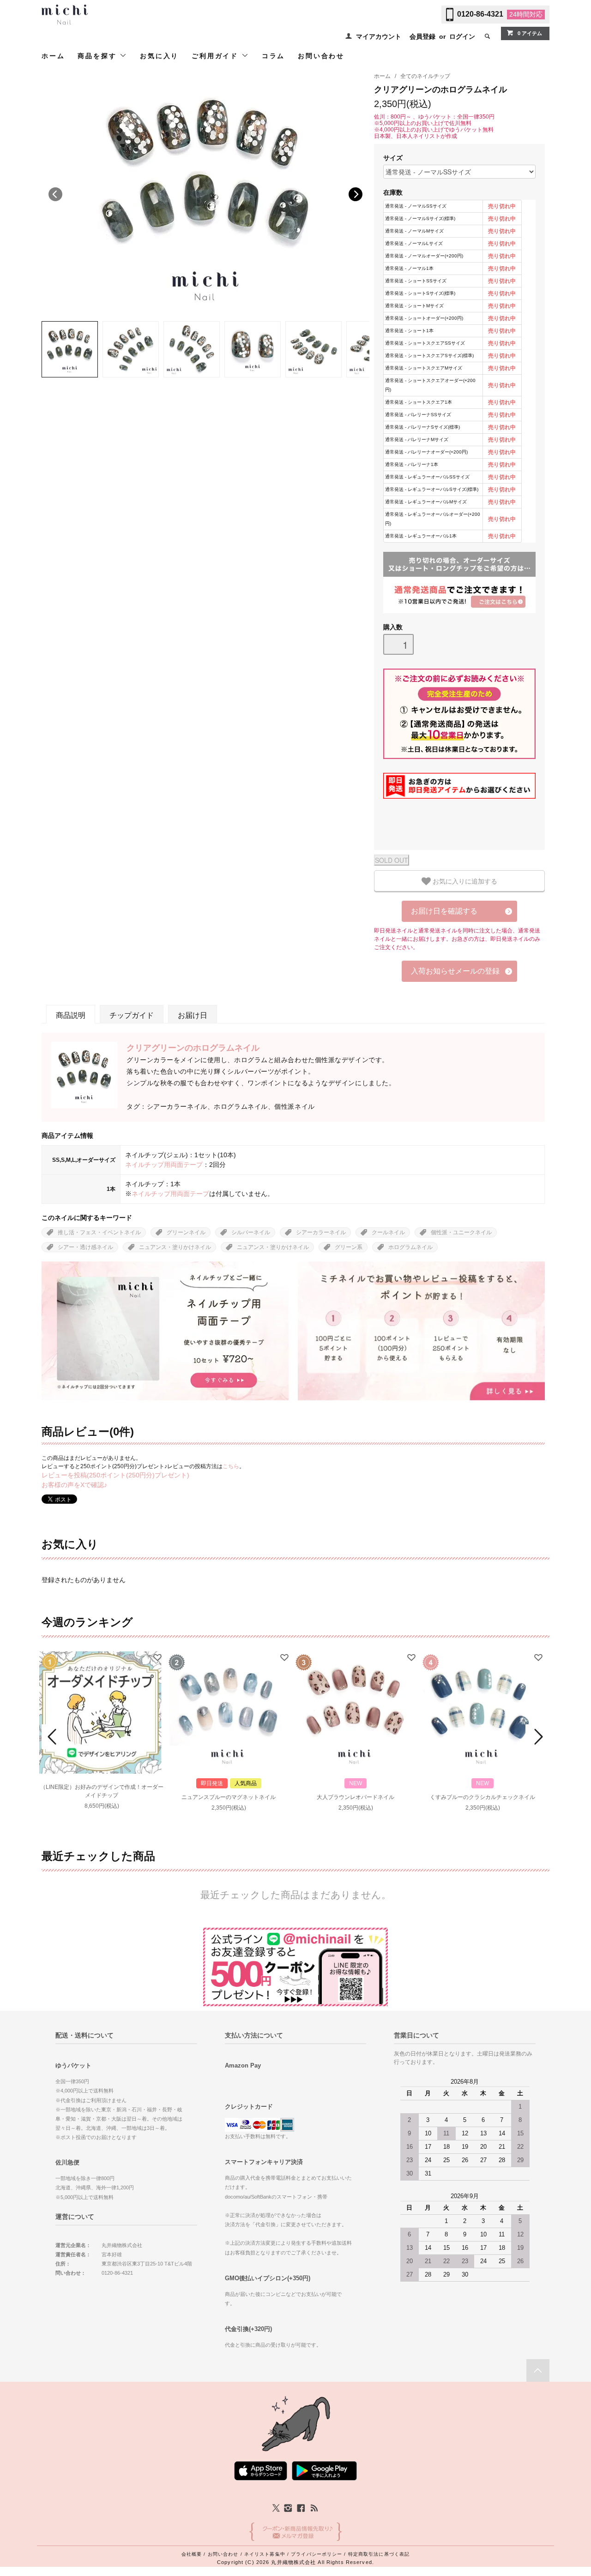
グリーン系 (349, 1247)
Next (356, 194)
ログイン (462, 36)
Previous (55, 194)
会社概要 (192, 2554)
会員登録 (422, 36)
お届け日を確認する (444, 911)
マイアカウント (379, 36)
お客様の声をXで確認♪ (74, 1485)
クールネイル (388, 1232)
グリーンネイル (186, 1232)
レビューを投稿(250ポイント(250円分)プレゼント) (115, 1475)
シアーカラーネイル (321, 1232)
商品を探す (99, 56)
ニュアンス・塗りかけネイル (175, 1247)
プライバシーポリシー (317, 2554)
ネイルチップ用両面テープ (164, 1165)
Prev (54, 1737)
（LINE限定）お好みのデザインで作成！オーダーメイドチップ (102, 1791)
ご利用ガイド (217, 56)
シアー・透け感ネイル (85, 1247)
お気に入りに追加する (464, 881)
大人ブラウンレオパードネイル (356, 1797)
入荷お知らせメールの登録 (455, 971)
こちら (231, 1466)
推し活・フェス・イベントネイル (99, 1232)
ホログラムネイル (410, 1247)
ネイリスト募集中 (265, 2554)
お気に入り (159, 56)
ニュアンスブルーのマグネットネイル (229, 1797)
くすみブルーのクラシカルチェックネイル (482, 1797)
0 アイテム (530, 33)
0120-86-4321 (480, 14)
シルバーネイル (251, 1232)
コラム (273, 56)
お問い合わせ (321, 56)
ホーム (53, 56)
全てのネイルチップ (425, 76)
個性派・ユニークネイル (461, 1232)
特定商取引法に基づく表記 (379, 2554)
